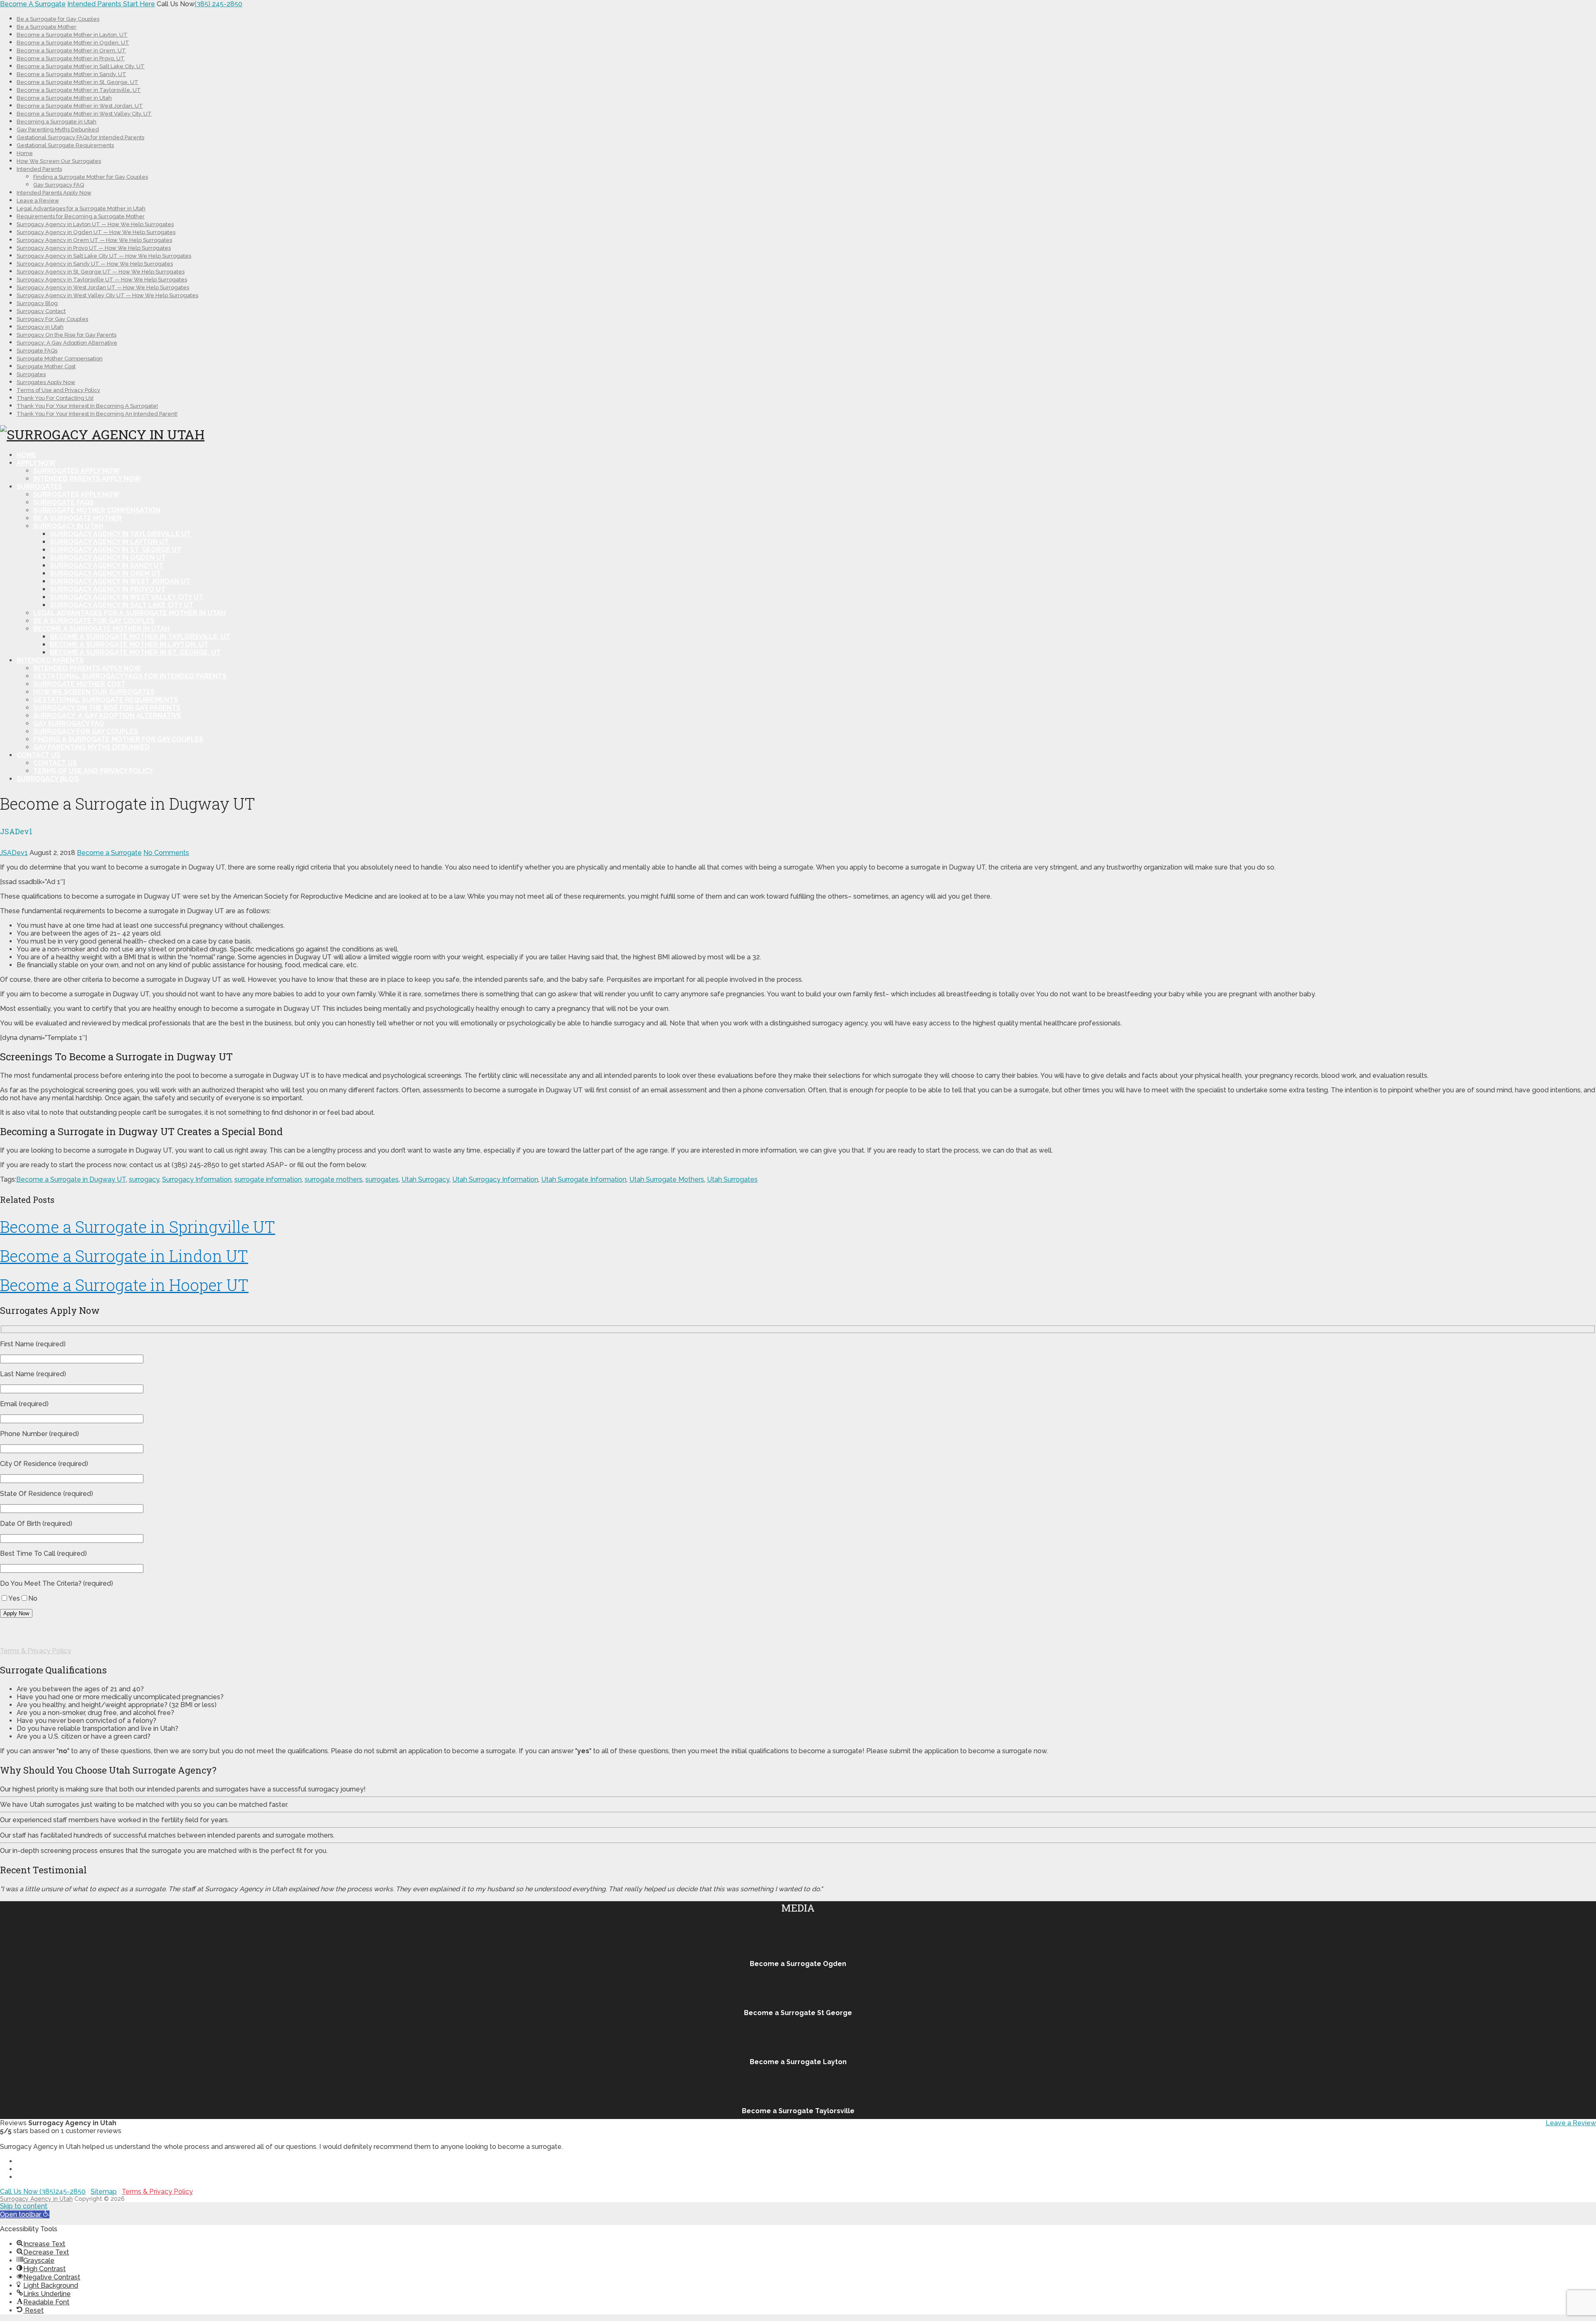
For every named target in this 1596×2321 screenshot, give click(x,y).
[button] (25, 2214)
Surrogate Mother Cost (46, 366)
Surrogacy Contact (41, 311)
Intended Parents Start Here (111, 4)
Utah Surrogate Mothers (667, 1179)
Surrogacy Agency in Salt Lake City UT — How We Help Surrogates (104, 256)
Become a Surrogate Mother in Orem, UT (71, 51)
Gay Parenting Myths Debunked (58, 129)
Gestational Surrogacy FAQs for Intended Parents (80, 137)
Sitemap (104, 2192)
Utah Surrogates (732, 1179)
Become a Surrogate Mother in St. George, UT (78, 82)
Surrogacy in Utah (40, 327)
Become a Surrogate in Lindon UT (124, 1256)
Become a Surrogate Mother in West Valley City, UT (84, 114)
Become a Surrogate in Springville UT (138, 1227)
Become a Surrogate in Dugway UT (71, 1179)
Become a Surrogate (109, 853)
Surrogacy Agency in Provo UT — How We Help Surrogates (94, 248)
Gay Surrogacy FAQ (59, 185)
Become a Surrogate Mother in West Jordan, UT (80, 106)
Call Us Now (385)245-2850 (43, 2192)
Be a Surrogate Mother (47, 27)
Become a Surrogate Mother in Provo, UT (71, 58)
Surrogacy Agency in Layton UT (109, 542)
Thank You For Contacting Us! (55, 398)
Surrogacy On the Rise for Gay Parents (66, 335)
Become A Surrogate (33, 4)
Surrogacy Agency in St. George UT (116, 550)
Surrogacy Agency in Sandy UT (107, 565)
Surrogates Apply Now (46, 382)
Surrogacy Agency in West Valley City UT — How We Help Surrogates (107, 295)
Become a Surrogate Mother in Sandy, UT (71, 74)
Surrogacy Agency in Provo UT (108, 589)
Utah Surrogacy (425, 1179)
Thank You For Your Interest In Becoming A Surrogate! (87, 406)
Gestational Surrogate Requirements (65, 145)
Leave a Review (38, 201)
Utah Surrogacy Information (495, 1179)
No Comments (166, 853)
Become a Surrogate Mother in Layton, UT (72, 35)
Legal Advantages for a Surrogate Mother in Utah (81, 208)
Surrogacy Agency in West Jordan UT (120, 581)
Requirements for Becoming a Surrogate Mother (81, 216)
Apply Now (36, 463)
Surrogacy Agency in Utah (36, 2199)
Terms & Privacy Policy (36, 1651)
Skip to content (24, 2206)
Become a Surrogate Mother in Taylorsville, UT (79, 90)
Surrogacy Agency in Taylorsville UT (120, 534)
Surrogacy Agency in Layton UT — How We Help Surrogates (95, 224)
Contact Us (38, 755)
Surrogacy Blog (37, 303)
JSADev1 (14, 853)
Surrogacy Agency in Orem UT (105, 573)
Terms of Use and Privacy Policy (58, 390)
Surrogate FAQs (37, 351)
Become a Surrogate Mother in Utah (64, 98)
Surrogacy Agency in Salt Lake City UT (122, 605)
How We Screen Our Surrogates (59, 161)
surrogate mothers (334, 1179)
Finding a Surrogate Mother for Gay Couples (91, 177)
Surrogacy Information (197, 1179)
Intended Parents (39, 169)
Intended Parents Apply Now (54, 193)
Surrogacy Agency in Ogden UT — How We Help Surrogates (96, 232)
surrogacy (144, 1179)
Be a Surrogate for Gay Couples (58, 19)
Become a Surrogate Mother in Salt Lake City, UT (81, 66)
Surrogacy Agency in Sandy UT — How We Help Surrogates (95, 264)
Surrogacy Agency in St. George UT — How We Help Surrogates (101, 272)
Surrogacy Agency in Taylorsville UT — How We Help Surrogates (102, 280)
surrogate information (268, 1179)
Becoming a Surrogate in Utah (57, 122)
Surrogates (31, 374)
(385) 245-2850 (218, 4)
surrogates (382, 1179)
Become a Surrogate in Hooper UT (124, 1285)
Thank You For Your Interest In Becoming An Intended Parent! (97, 414)
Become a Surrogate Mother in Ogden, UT (73, 43)
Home (25, 153)
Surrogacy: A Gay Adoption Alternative (67, 343)
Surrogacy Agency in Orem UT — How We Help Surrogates (94, 240)
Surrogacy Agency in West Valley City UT (127, 597)
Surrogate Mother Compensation (60, 358)
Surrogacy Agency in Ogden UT (108, 558)
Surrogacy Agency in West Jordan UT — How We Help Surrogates (103, 287)
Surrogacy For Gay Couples (52, 319)
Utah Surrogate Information (584, 1179)
